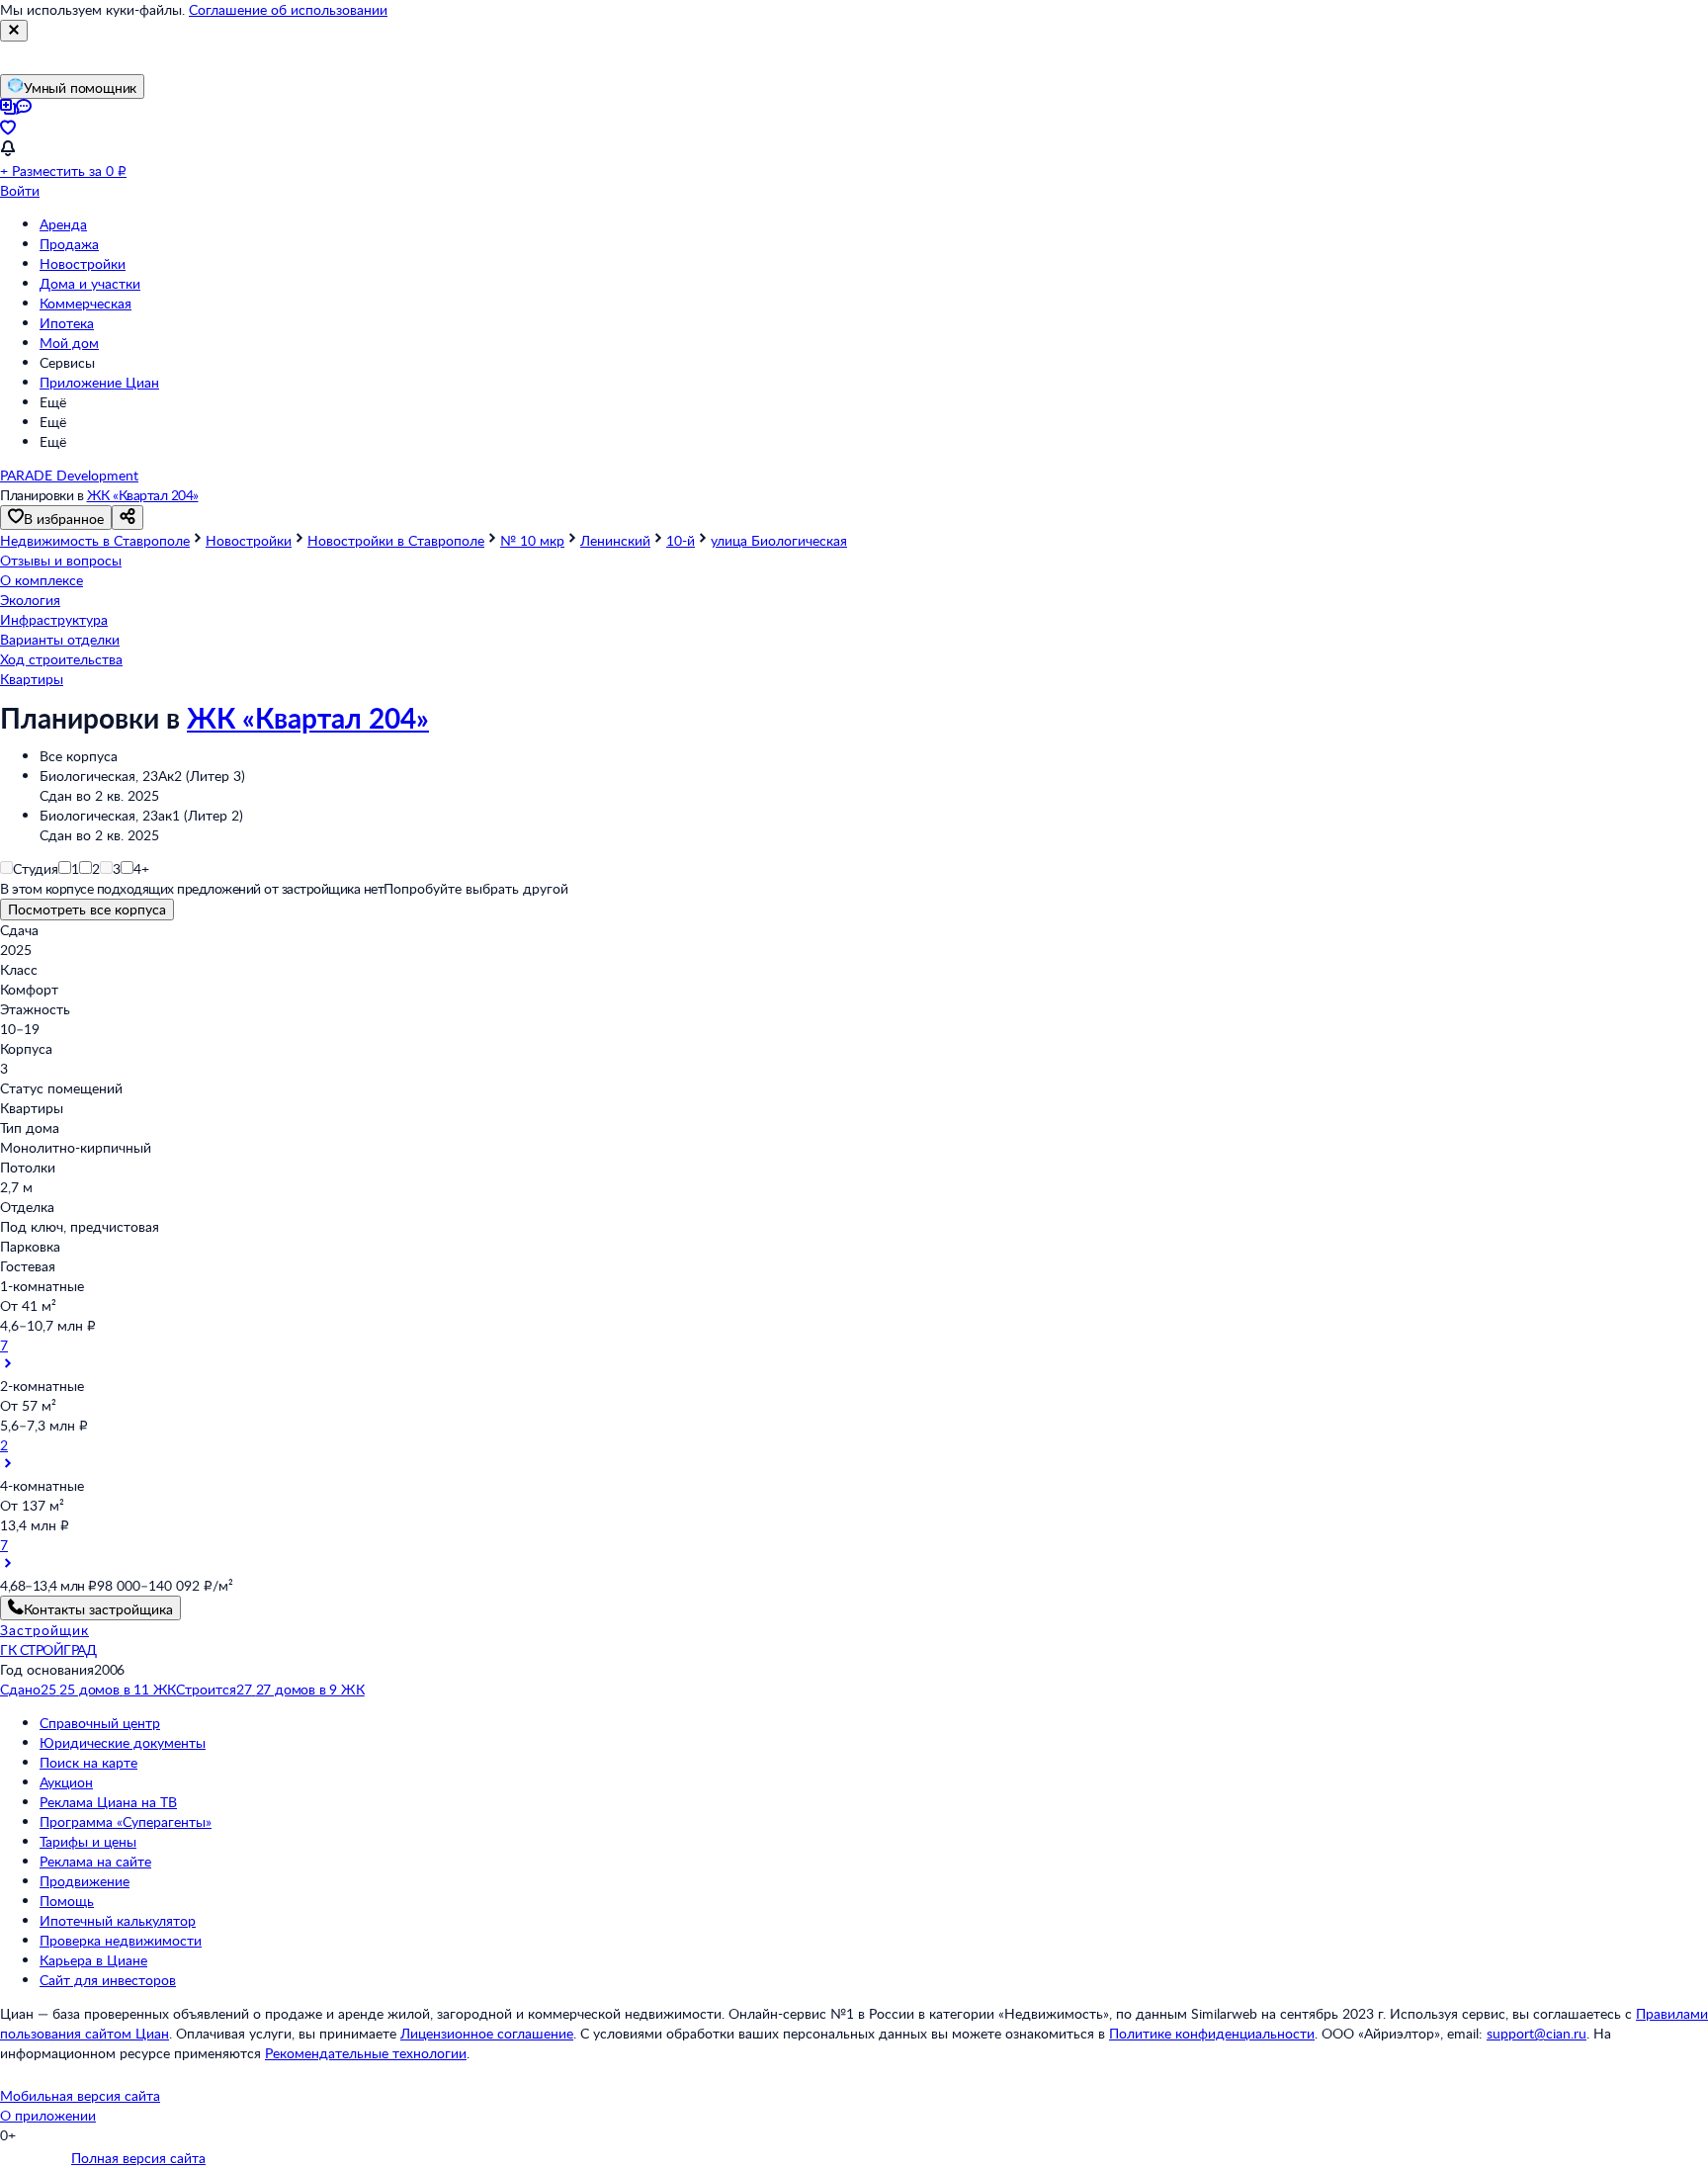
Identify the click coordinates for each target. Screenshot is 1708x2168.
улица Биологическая (779, 540)
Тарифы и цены (88, 1841)
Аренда (63, 224)
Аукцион (66, 1782)
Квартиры (32, 679)
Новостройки (83, 263)
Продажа (69, 244)
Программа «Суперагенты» (126, 1821)
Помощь (67, 1901)
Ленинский (615, 540)
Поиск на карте (88, 1762)
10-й (681, 540)
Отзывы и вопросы (61, 560)
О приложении (48, 2115)
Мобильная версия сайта (80, 2095)
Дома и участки (90, 283)
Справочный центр (100, 1723)
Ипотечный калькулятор (118, 1920)
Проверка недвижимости (121, 1940)
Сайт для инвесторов (108, 1980)
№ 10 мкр (532, 540)
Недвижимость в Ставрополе (95, 540)
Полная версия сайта (138, 2158)
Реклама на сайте (95, 1861)
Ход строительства (61, 659)
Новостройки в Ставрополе (396, 540)
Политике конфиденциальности (1212, 2033)
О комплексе (42, 580)
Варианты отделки (60, 639)
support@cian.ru (1537, 2033)
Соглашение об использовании (288, 9)
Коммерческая (85, 303)
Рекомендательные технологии (366, 2053)
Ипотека (67, 323)
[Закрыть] (14, 31)
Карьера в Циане (93, 1960)
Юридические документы (123, 1742)
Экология (30, 600)
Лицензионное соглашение (487, 2033)
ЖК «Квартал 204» (143, 495)
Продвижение (85, 1881)
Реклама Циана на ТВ (108, 1802)
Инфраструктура (54, 619)
